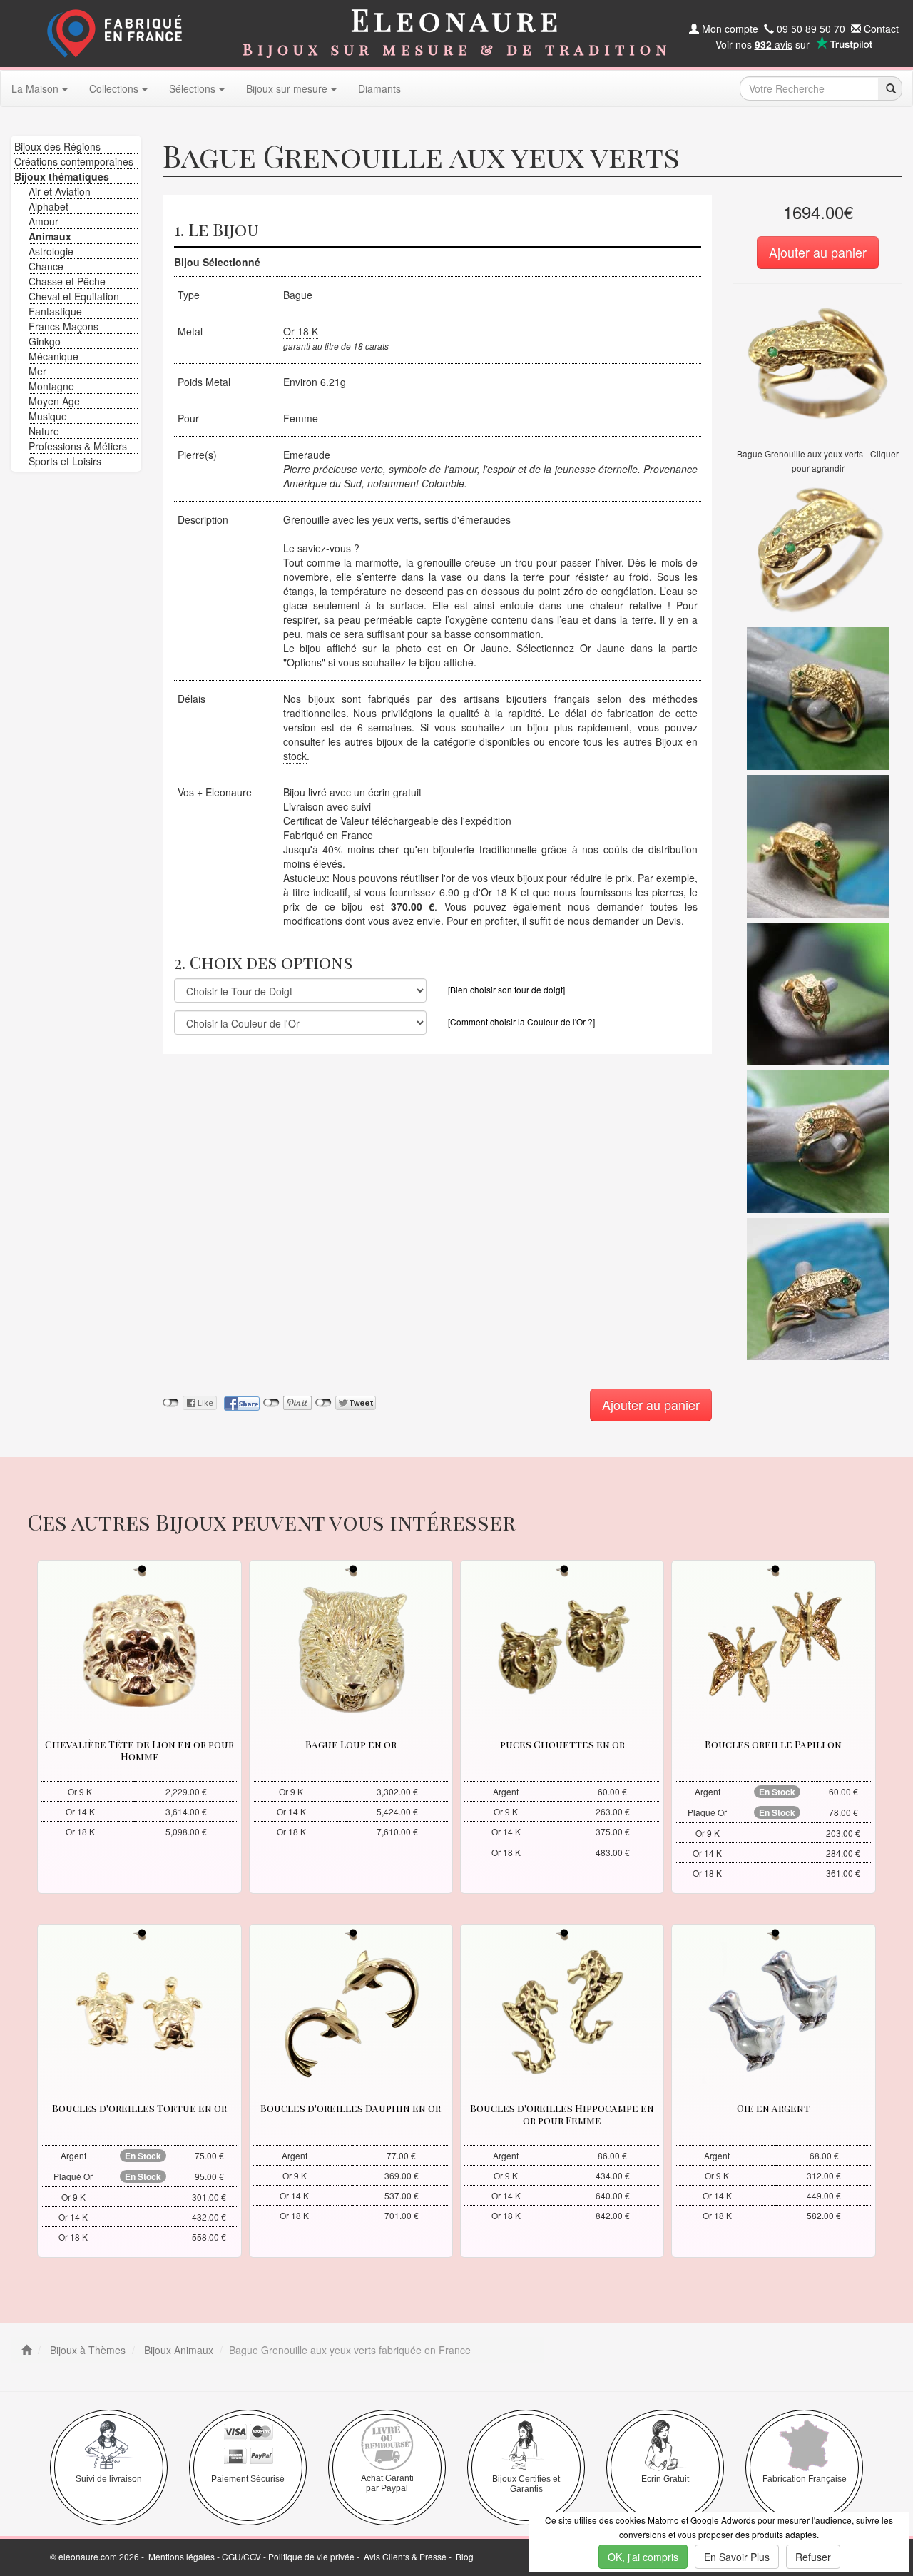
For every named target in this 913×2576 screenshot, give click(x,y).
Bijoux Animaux (177, 2350)
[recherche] (890, 88)
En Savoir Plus (737, 2557)
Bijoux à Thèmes (86, 2350)
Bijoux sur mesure (287, 88)
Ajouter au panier (818, 252)
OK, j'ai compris (643, 2557)
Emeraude (307, 455)
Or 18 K (301, 331)
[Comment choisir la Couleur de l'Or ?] (521, 1021)
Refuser (813, 2557)
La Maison (35, 88)
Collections (114, 88)
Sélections (192, 88)
